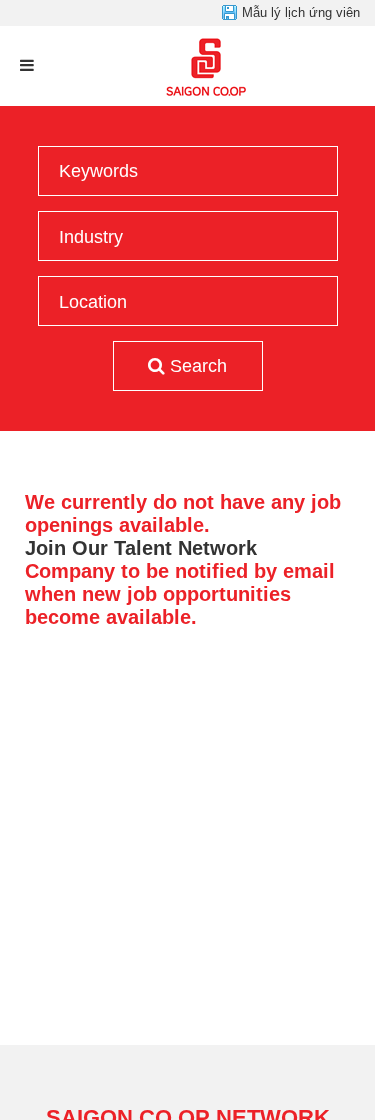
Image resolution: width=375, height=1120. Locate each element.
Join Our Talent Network (141, 548)
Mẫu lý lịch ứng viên (301, 12)
